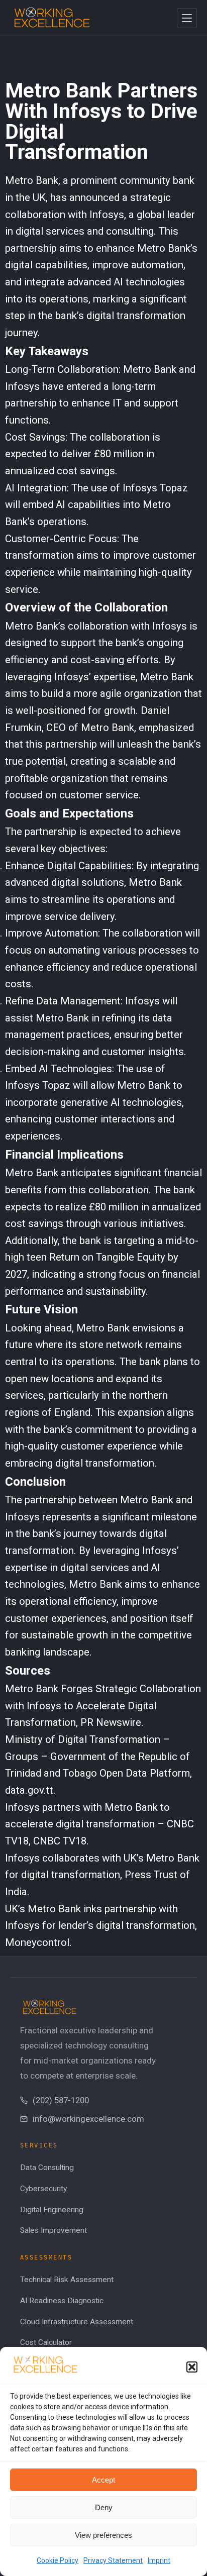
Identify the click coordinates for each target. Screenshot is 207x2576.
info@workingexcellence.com (88, 2119)
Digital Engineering (52, 2210)
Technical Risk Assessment (67, 2280)
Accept (103, 2480)
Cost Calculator (46, 2342)
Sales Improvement (54, 2230)
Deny (104, 2507)
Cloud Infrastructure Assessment (77, 2322)
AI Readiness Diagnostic (62, 2301)
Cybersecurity (43, 2189)
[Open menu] (187, 18)
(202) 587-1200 (61, 2100)
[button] (192, 2367)
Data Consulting (47, 2168)
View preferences (103, 2535)
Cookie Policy (58, 2560)
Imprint (159, 2560)
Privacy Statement (113, 2560)
